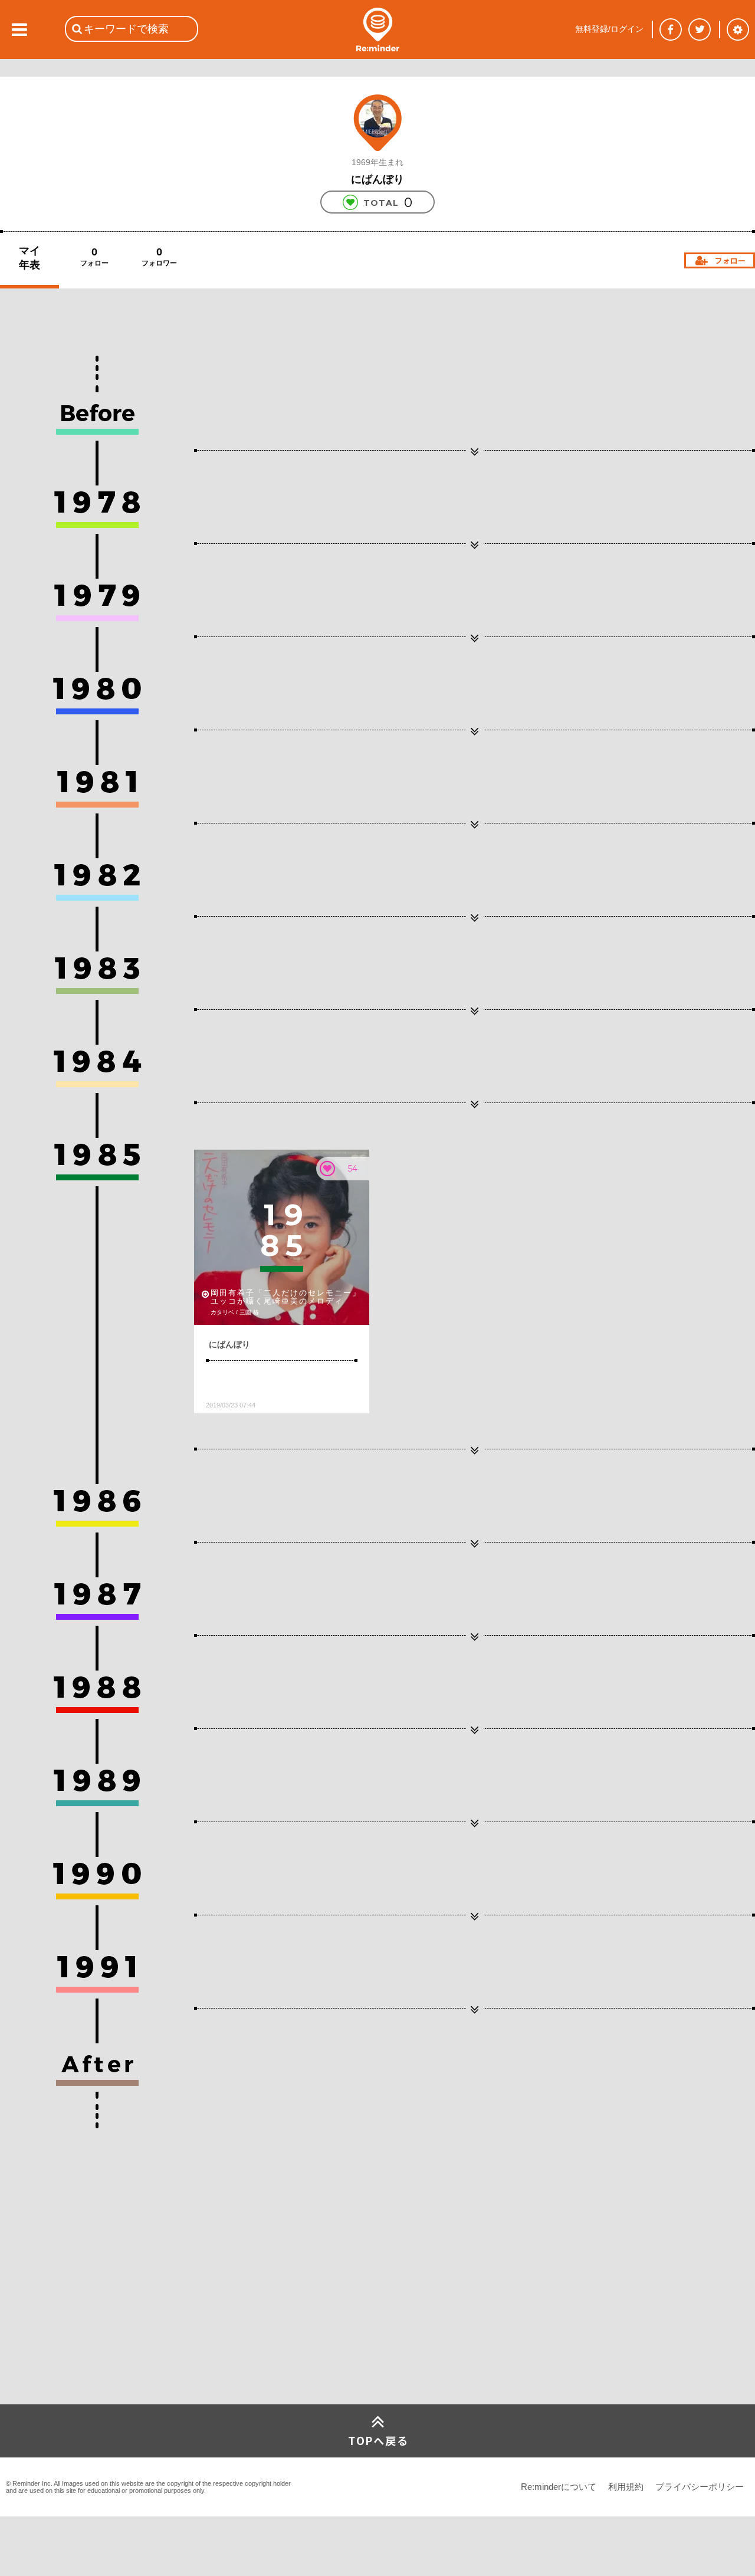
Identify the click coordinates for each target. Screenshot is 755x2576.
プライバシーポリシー (700, 2487)
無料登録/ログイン (609, 29)
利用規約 (626, 2487)
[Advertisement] (88, 2316)
